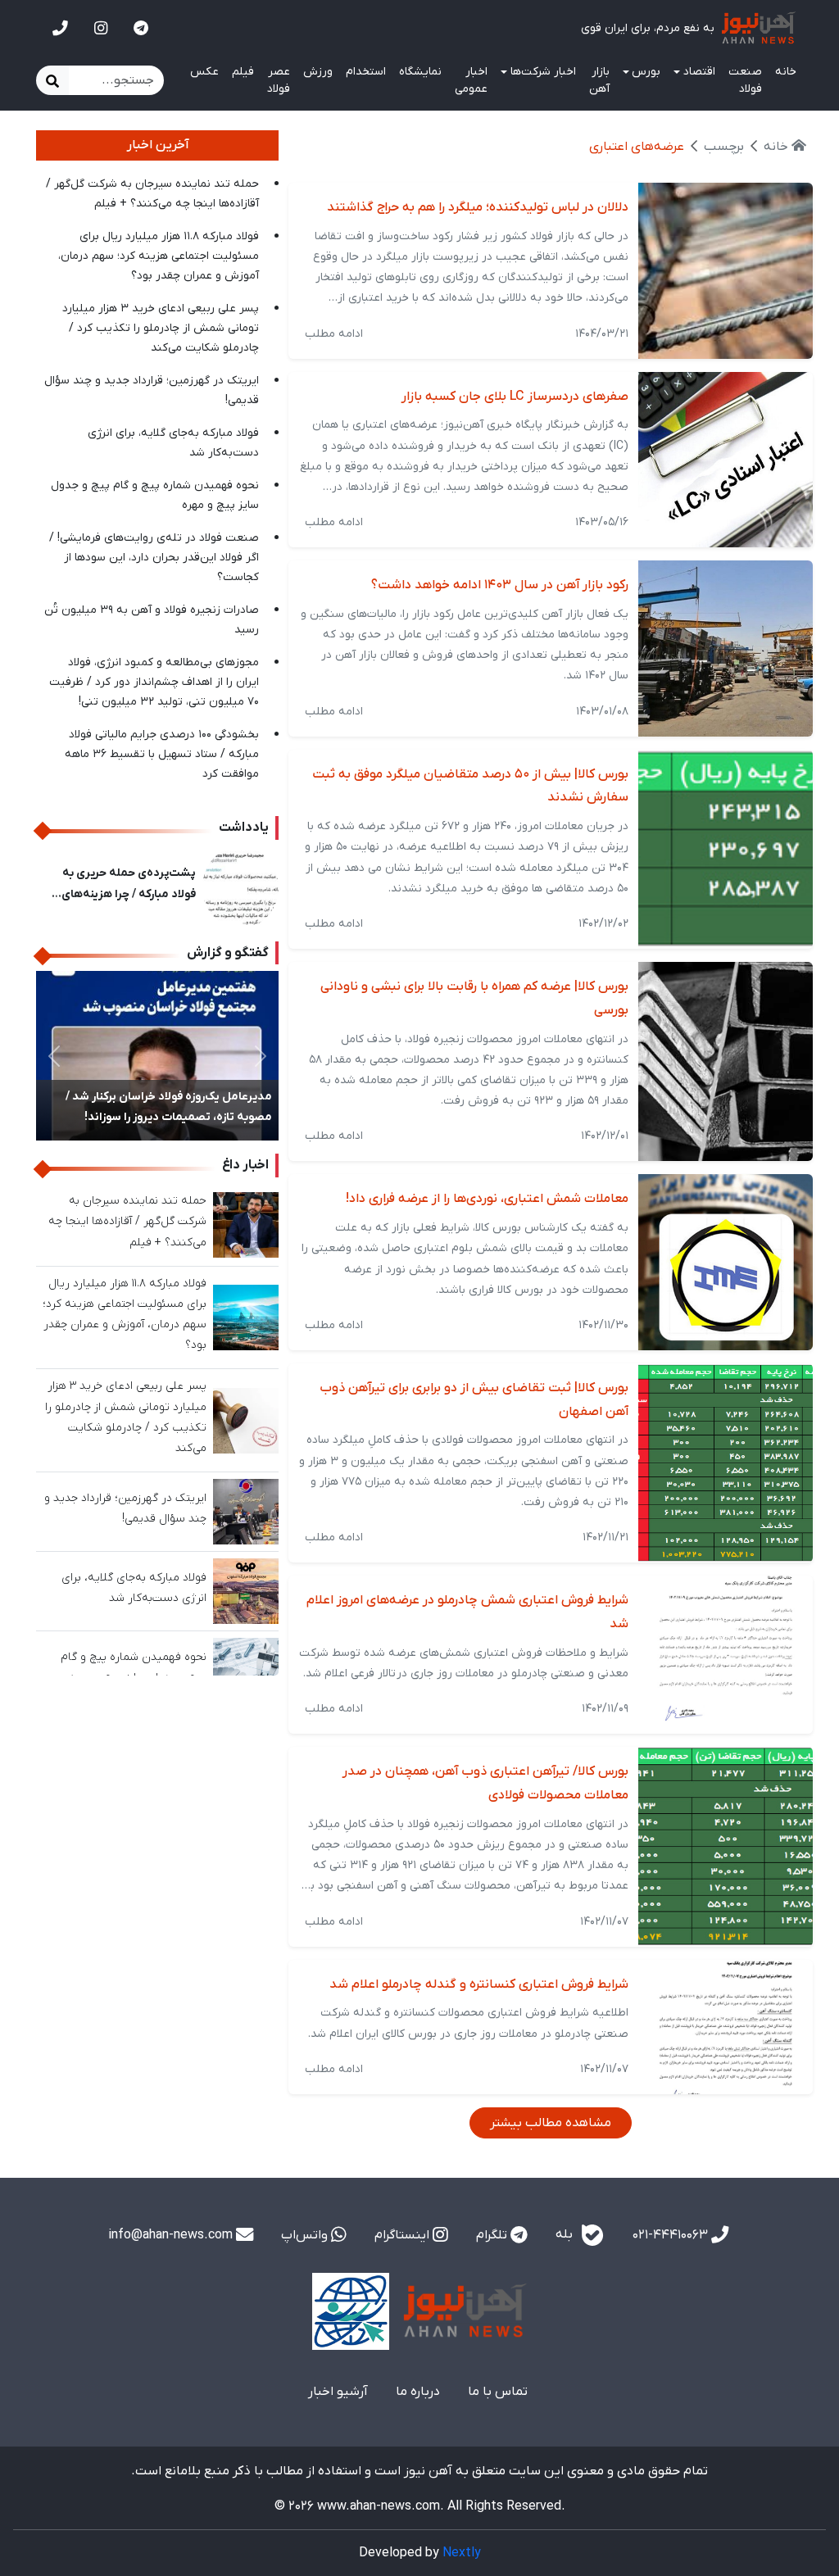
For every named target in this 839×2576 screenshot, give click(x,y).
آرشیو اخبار (338, 2392)
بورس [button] (646, 72)
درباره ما (418, 2392)
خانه (786, 72)
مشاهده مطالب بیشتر (551, 2123)
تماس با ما (498, 2392)
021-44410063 (672, 2235)
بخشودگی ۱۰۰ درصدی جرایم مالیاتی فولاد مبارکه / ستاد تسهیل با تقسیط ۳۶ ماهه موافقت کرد (162, 754)
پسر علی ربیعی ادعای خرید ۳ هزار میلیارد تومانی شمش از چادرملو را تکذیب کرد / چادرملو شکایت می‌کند (161, 328)
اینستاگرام (404, 2235)
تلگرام (493, 2235)
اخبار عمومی (471, 80)
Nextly (462, 2553)
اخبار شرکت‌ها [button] (543, 72)
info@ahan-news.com (172, 2235)
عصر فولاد (279, 80)
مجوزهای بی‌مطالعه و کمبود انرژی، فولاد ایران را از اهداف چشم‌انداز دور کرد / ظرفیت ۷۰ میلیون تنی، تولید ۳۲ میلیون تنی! (154, 682)
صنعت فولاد (745, 80)
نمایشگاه (420, 72)
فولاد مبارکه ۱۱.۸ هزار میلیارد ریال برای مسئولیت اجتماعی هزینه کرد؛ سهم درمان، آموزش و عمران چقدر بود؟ (159, 256)
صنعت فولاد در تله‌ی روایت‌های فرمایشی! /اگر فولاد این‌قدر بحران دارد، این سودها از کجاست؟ (154, 558)
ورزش (318, 72)
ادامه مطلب (334, 334)
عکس (204, 72)
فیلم (243, 72)
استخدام (366, 72)
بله (566, 2234)
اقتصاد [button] (699, 72)
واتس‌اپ (306, 2235)
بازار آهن (599, 80)
